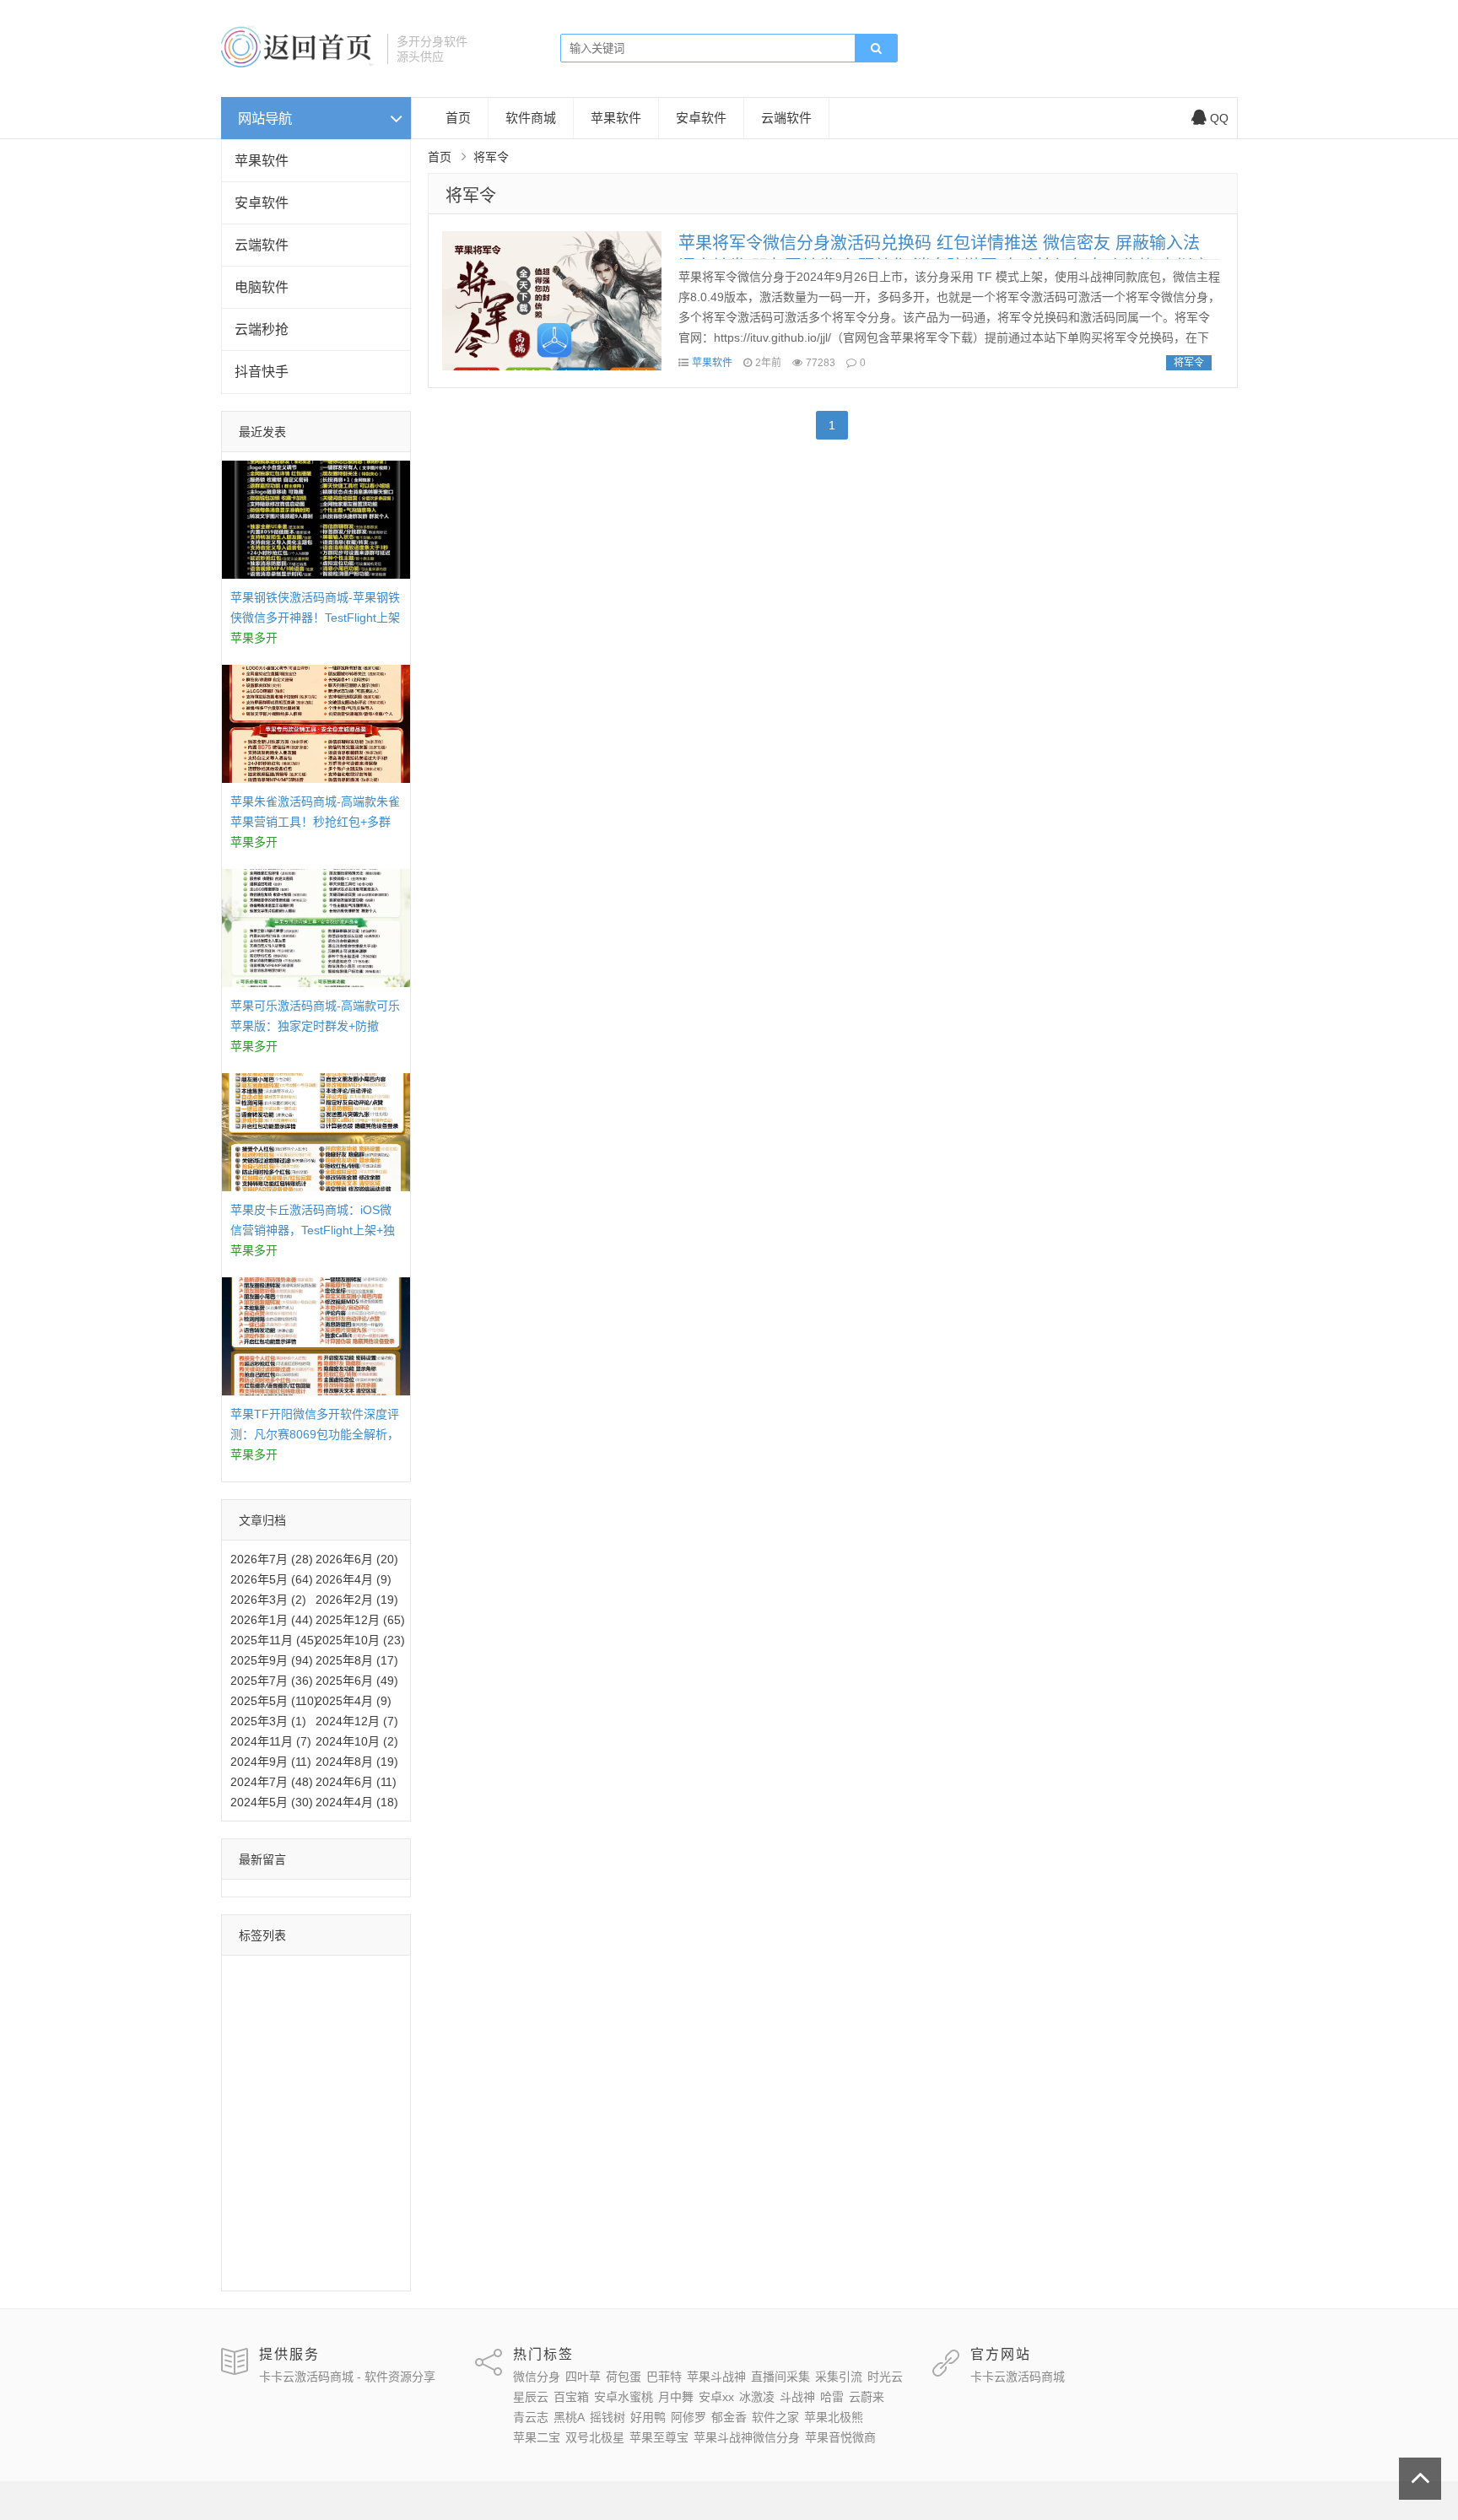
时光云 (252, 2048)
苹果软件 (262, 161)
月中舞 (324, 2072)
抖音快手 (262, 372)
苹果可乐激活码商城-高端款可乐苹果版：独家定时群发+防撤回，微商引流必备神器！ (315, 1026)
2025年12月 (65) (360, 1620)
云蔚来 (252, 2121)
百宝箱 (348, 2048)
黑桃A (346, 2121)
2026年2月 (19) (357, 1600)
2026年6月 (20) (357, 1559)
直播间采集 (264, 2023)
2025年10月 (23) (360, 1640)
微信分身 (258, 1974)
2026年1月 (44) (272, 1620)
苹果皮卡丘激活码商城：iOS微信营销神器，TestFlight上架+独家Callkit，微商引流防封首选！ (313, 1230)
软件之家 (306, 2170)
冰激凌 (252, 2096)
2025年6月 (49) (357, 1681)
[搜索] (876, 49)
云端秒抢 (262, 329)
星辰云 (300, 2048)
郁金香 (252, 2170)
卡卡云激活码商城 (1018, 2377)
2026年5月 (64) (272, 1579)
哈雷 (343, 2096)
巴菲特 (252, 1999)
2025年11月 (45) (274, 1640)
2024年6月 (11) (356, 1782)
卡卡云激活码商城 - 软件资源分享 (347, 2377)
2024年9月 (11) (271, 1762)
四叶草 (312, 1974)
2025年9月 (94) (272, 1660)
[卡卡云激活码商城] (298, 63)
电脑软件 (262, 287)
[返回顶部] (1420, 2479)
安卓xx (372, 2072)
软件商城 (531, 118)
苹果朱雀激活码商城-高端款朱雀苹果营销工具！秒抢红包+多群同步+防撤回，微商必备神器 (315, 822)
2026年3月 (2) (268, 1600)
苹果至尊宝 (336, 2219)
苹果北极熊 (264, 2194)
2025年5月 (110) (274, 1701)
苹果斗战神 (312, 1999)
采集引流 (330, 2023)
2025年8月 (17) (357, 1660)
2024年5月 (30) (272, 1802)
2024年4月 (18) (357, 1802)
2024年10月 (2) (357, 1741)
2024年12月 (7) (357, 1721)
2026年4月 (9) (354, 1579)
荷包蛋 (360, 1974)
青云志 (300, 2121)
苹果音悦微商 (270, 2268)
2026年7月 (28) (272, 1559)
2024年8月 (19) (357, 1762)
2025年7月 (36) (272, 1681)
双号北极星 (264, 2219)
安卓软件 (262, 203)
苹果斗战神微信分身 (288, 2243)
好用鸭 (300, 2145)
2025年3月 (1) (268, 1721)
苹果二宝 (330, 2194)
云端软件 (262, 245)
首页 (458, 118)
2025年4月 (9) (354, 1701)
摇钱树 (252, 2145)
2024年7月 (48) (272, 1782)
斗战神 (300, 2096)
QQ (1219, 118)
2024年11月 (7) (271, 1741)
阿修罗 (348, 2145)
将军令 (471, 196)
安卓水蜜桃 (264, 2072)
